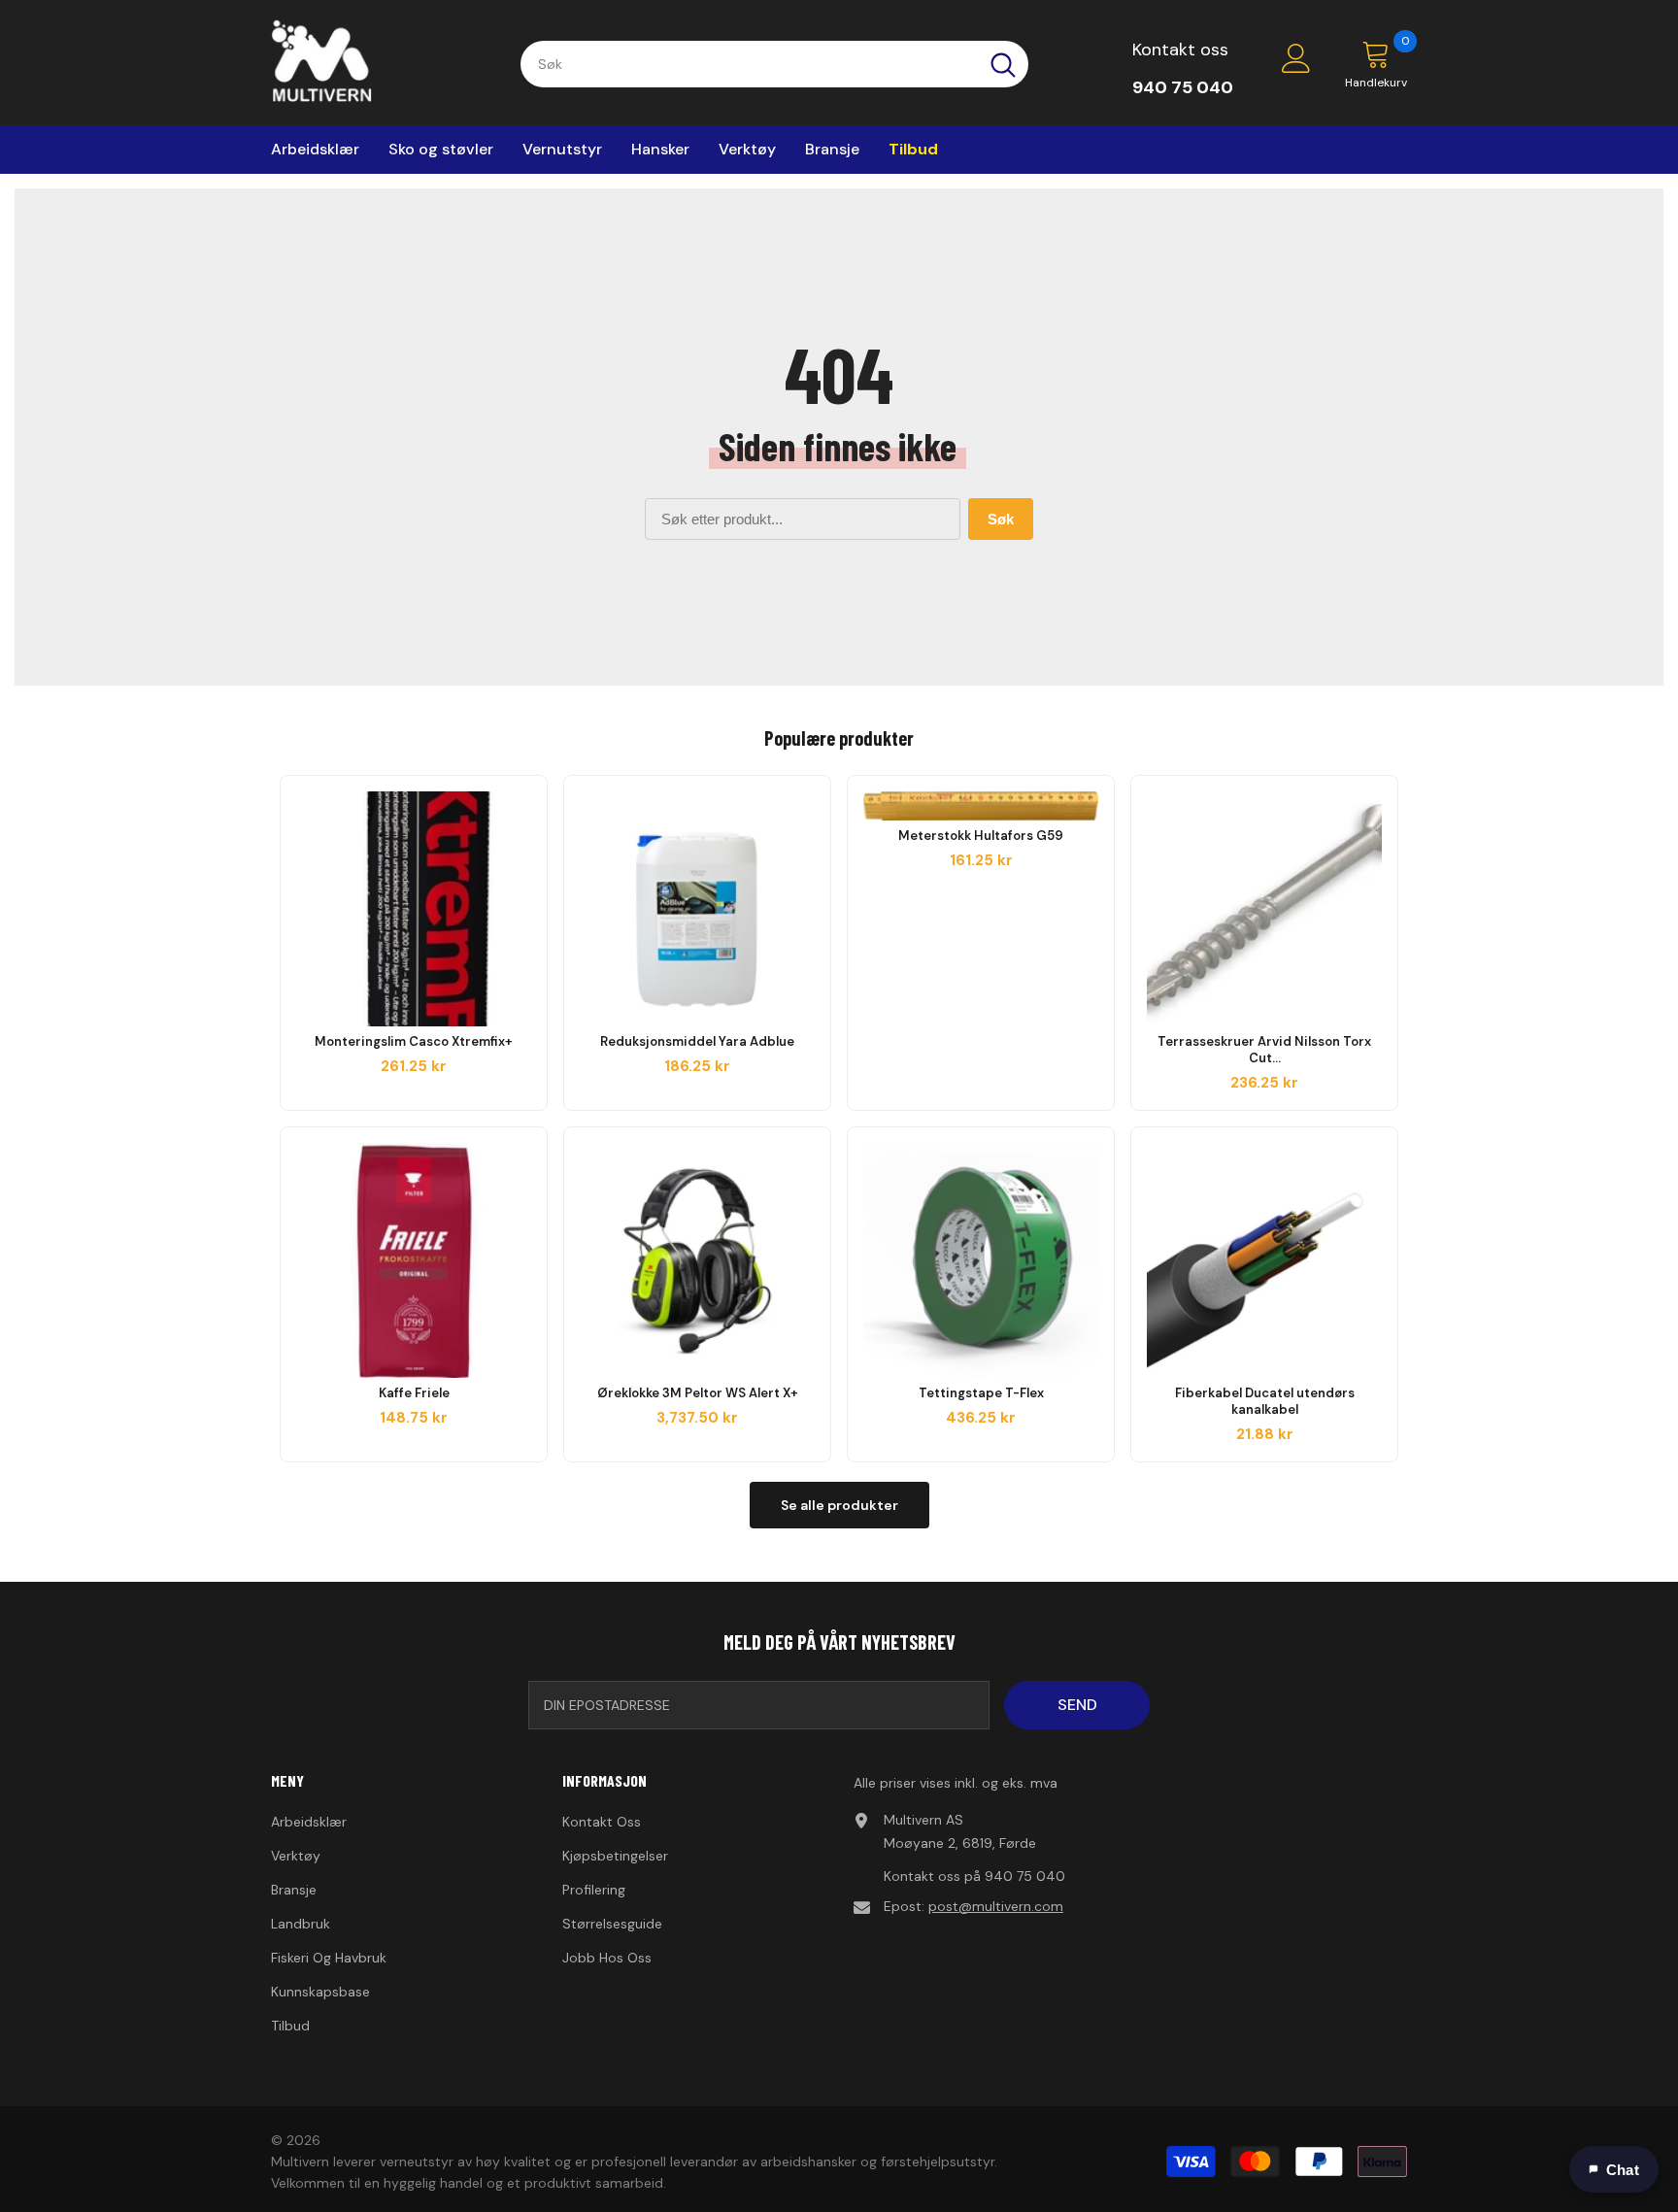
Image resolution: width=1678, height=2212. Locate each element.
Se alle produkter (839, 1505)
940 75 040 (1025, 1876)
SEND (1077, 1705)
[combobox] (749, 64)
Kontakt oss (1180, 50)
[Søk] (774, 64)
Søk (1001, 519)
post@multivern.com (996, 1906)
